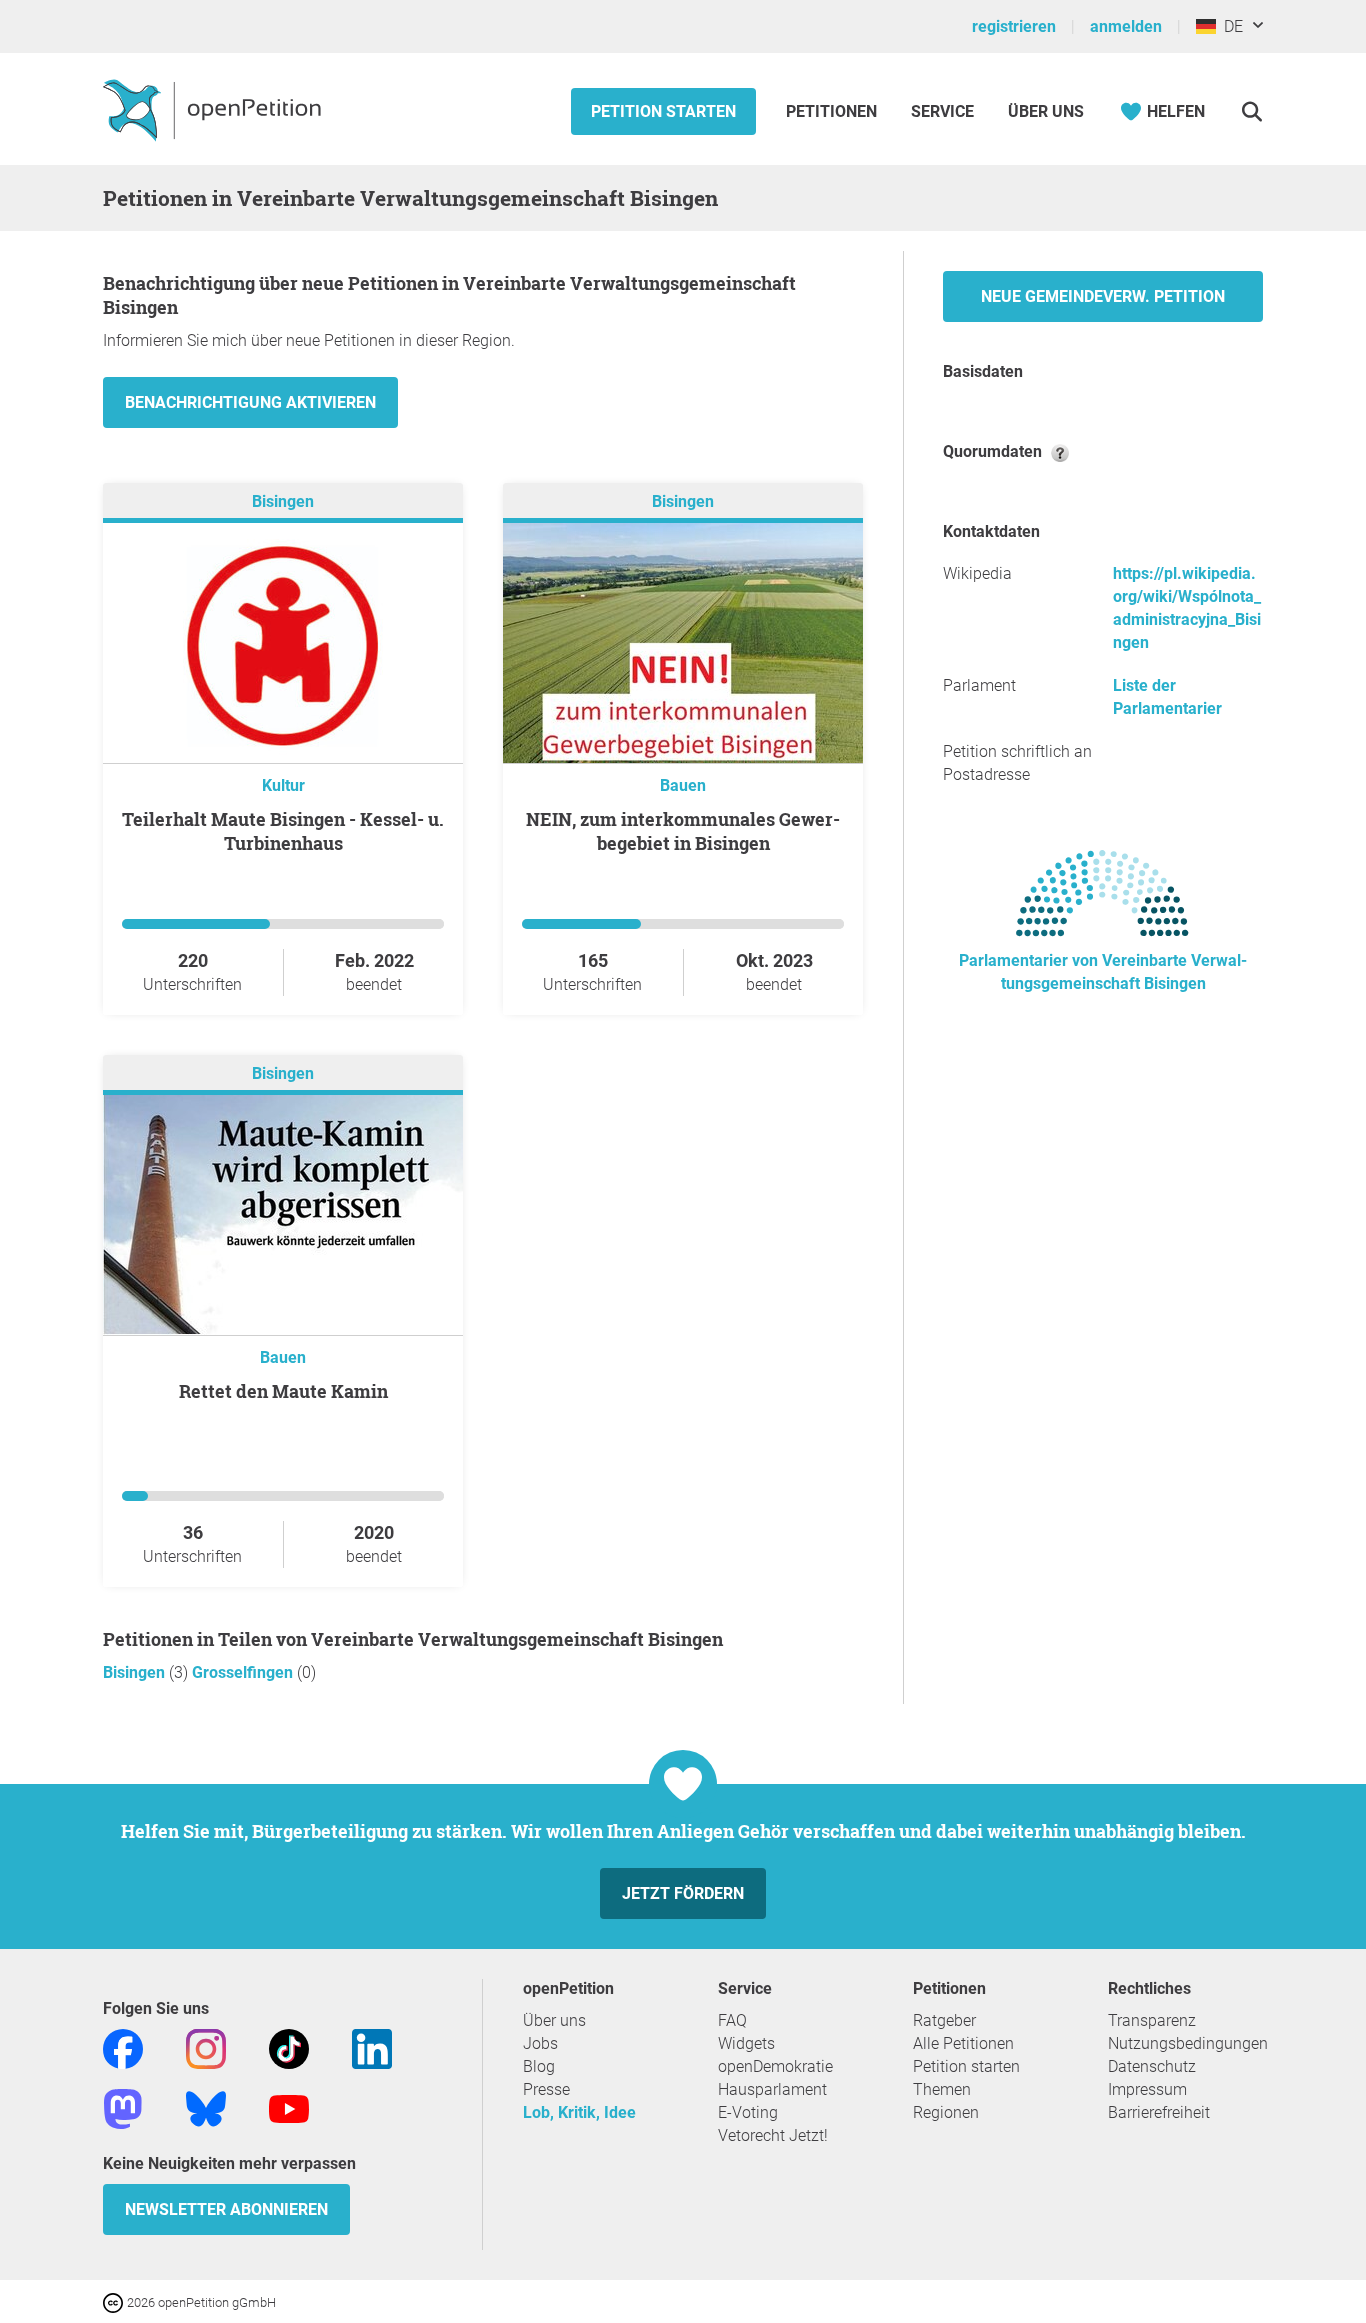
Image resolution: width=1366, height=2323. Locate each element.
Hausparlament (772, 2089)
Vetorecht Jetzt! (773, 2135)
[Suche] (1251, 111)
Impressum (1147, 2089)
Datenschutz (1152, 2066)
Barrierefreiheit (1159, 2112)
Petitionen (833, 111)
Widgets (746, 2043)
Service (942, 111)
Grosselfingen (244, 1672)
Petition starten (663, 111)
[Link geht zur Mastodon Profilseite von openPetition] (123, 2107)
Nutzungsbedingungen (1188, 2043)
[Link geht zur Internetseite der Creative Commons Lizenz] (115, 2301)
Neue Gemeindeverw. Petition (1103, 296)
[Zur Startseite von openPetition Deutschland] (214, 109)
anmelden (1126, 26)
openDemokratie (775, 2066)
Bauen (683, 785)
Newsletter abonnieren (226, 2209)
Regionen (946, 2112)
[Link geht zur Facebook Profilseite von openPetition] (123, 2047)
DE (1229, 26)
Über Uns (1046, 111)
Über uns (554, 2020)
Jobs (540, 2043)
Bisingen (283, 501)
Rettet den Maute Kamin (283, 1391)
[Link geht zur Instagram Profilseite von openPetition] (206, 2047)
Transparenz (1152, 2020)
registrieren (1014, 26)
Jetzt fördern (683, 1893)
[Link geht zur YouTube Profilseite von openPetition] (289, 2107)
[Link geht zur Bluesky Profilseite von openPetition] (206, 2107)
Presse (546, 2089)
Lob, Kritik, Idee (579, 2112)
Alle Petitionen (963, 2043)
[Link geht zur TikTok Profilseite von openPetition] (289, 2047)
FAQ (732, 2020)
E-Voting (748, 2112)
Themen (942, 2089)
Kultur (283, 785)
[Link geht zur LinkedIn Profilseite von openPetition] (372, 2047)
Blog (539, 2066)
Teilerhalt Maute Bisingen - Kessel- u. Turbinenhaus (283, 831)
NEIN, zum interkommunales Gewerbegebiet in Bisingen (683, 831)
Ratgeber (944, 2020)
